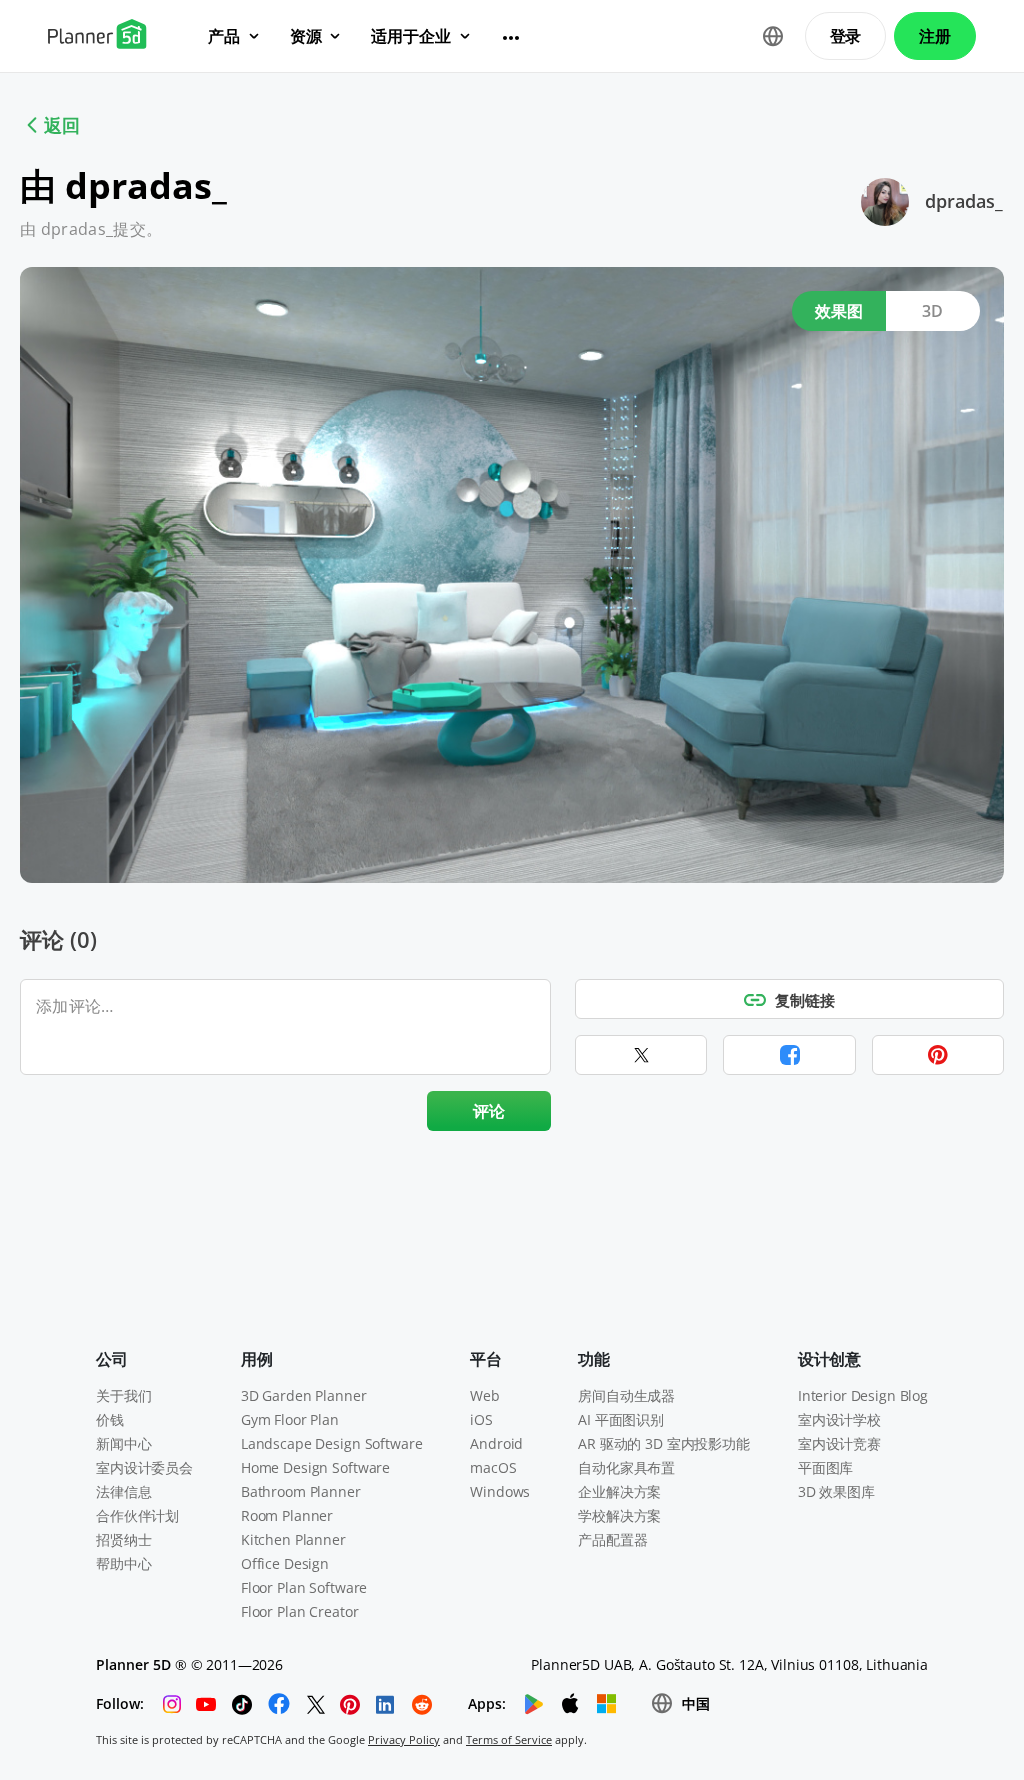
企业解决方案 (619, 1491)
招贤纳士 (123, 1539)
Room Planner (287, 1515)
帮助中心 (123, 1563)
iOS (481, 1419)
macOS (493, 1467)
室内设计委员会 (144, 1467)
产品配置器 (612, 1539)
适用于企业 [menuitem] (410, 36)
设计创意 (829, 1359)
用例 (257, 1359)
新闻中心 (123, 1443)
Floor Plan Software (304, 1587)
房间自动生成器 (626, 1395)
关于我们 (123, 1395)
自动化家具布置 (626, 1467)
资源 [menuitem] (306, 36)
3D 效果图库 (836, 1491)
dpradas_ (964, 201)
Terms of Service (509, 1739)
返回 (62, 125)
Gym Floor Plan (290, 1419)
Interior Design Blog (863, 1395)
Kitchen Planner (293, 1539)
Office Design (285, 1563)
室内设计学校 (839, 1419)
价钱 (110, 1419)
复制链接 (805, 1000)
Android (496, 1443)
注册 (935, 36)
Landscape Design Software (332, 1443)
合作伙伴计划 (137, 1515)
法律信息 (123, 1491)
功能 (594, 1359)
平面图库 (825, 1467)
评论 (489, 1111)
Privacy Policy (404, 1739)
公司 (112, 1359)
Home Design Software (315, 1467)
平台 (486, 1359)
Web (485, 1395)
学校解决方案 (619, 1515)
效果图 (839, 311)
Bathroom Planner (301, 1491)
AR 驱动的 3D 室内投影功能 (664, 1443)
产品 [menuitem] (224, 36)
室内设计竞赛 (839, 1443)
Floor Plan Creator (299, 1611)
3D (933, 311)
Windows (500, 1491)
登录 (846, 36)
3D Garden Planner (304, 1395)
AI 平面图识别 (621, 1419)
